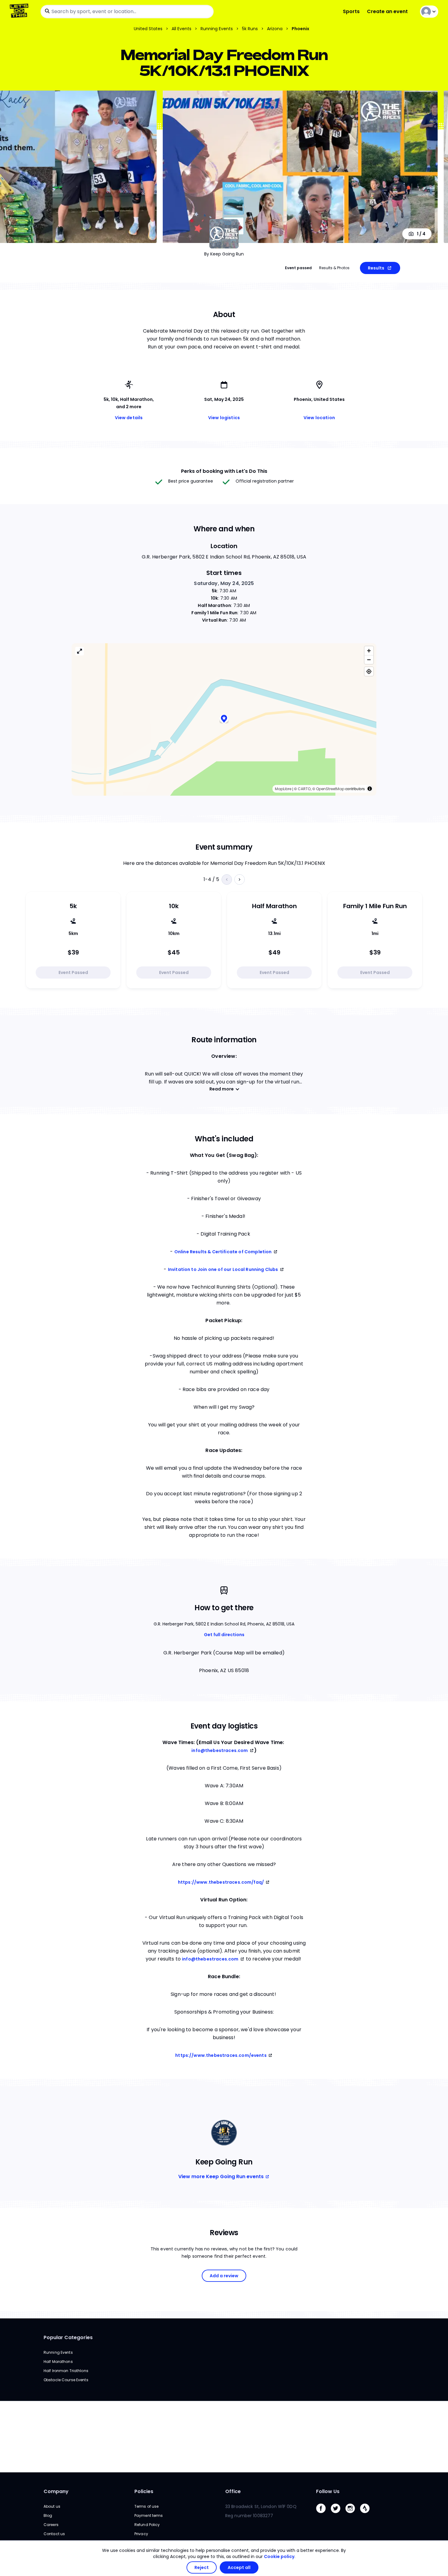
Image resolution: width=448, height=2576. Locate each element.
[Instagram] (353, 2515)
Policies (144, 2491)
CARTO (304, 789)
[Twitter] (338, 2515)
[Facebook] (323, 2515)
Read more (222, 1089)
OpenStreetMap (330, 789)
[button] (224, 719)
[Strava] (367, 2515)
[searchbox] (127, 12)
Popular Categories (68, 2337)
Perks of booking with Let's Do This (224, 471)
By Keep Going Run (224, 254)
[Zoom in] (369, 651)
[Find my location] (369, 671)
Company (56, 2491)
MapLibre (283, 789)
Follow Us (328, 2491)
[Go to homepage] (20, 11)
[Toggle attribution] (370, 789)
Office (233, 2491)
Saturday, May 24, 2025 (224, 583)
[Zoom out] (369, 660)
